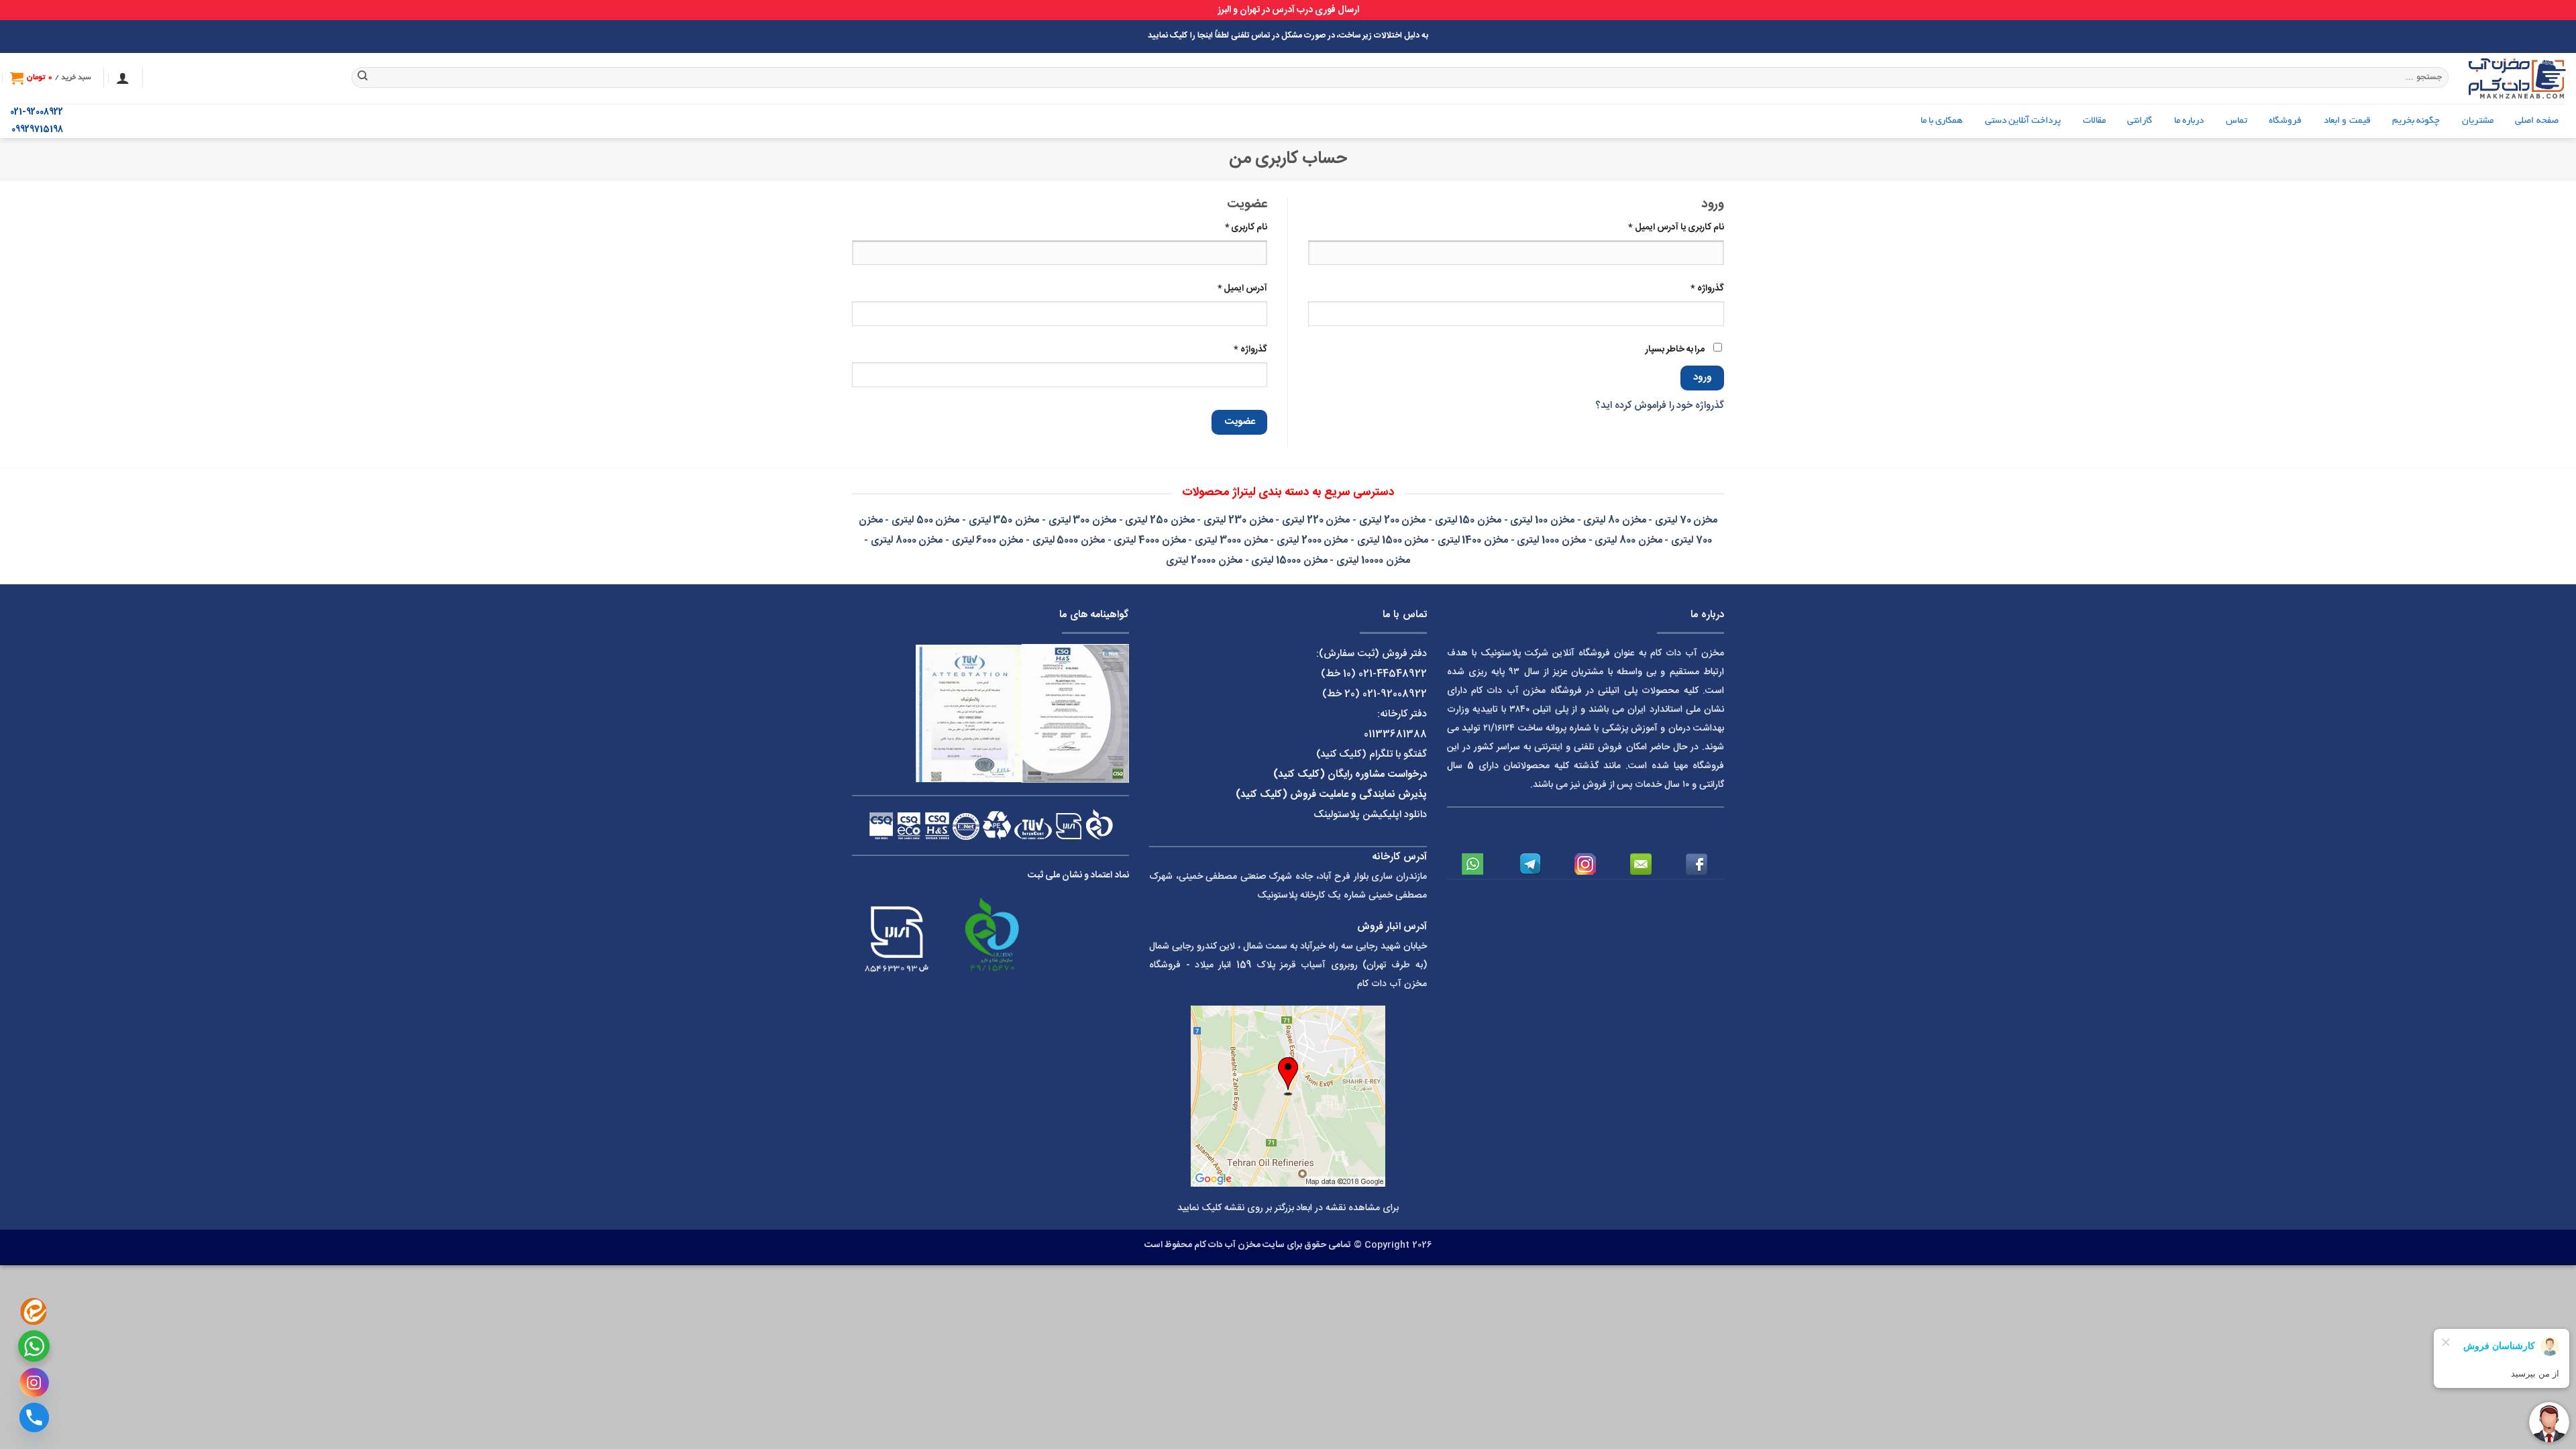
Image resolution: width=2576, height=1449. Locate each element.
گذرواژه (1697, 288)
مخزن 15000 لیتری (1289, 560)
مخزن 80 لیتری (1614, 520)
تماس (2237, 121)
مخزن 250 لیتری (1160, 520)
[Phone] (34, 1417)
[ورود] (123, 78)
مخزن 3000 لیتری (1231, 540)
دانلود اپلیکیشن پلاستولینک (1370, 815)
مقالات (2094, 121)
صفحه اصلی (2536, 121)
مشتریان (2478, 121)
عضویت (1240, 422)
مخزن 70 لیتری (1686, 520)
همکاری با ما (1942, 121)
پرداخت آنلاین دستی (2023, 121)
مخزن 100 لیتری (1542, 520)
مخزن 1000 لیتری (1551, 540)
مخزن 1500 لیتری (1393, 540)
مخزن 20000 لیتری (1204, 560)
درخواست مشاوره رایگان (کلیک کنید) (1350, 774)
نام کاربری (1236, 227)
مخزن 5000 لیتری (1069, 540)
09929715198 (37, 130)
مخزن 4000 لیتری (1149, 540)
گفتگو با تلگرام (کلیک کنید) (1372, 754)
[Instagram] (34, 1383)
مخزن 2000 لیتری (1312, 540)
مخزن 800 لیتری (1628, 540)
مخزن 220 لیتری (1316, 520)
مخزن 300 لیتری (1082, 520)
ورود (1703, 378)
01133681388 (1395, 734)
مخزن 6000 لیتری (987, 540)
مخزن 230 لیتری (1238, 520)
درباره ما (2189, 121)
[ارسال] (363, 78)
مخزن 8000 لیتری (907, 540)
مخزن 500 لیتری (925, 520)
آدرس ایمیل (1232, 288)
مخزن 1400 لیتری (1473, 540)
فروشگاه (2285, 121)
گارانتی (2140, 121)
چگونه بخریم (2416, 121)
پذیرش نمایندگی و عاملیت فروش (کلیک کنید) (1331, 795)
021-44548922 (1393, 674)
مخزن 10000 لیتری (1373, 560)
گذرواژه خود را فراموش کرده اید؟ (1660, 406)
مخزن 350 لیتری (1004, 520)
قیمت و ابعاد (2347, 121)
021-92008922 (37, 112)
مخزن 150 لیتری (1468, 520)
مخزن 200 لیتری (1392, 520)
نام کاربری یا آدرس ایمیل (1666, 227)
